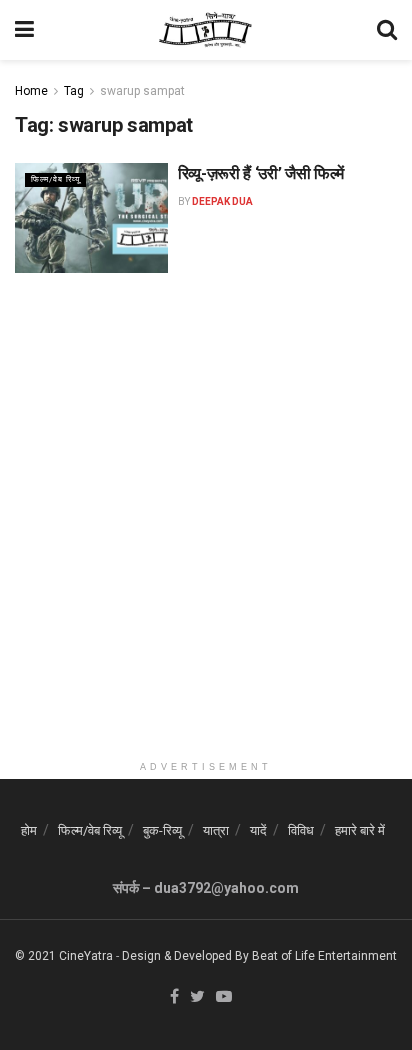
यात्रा (216, 830)
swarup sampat (142, 91)
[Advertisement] (206, 545)
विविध (301, 830)
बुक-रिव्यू (162, 830)
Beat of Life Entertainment (324, 956)
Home (31, 91)
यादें (258, 830)
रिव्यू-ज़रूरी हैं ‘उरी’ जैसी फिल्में (261, 173)
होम (29, 830)
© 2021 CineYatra (64, 956)
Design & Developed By (185, 956)
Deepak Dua (222, 201)
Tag (74, 91)
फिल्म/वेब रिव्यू (55, 179)
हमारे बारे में (360, 830)
